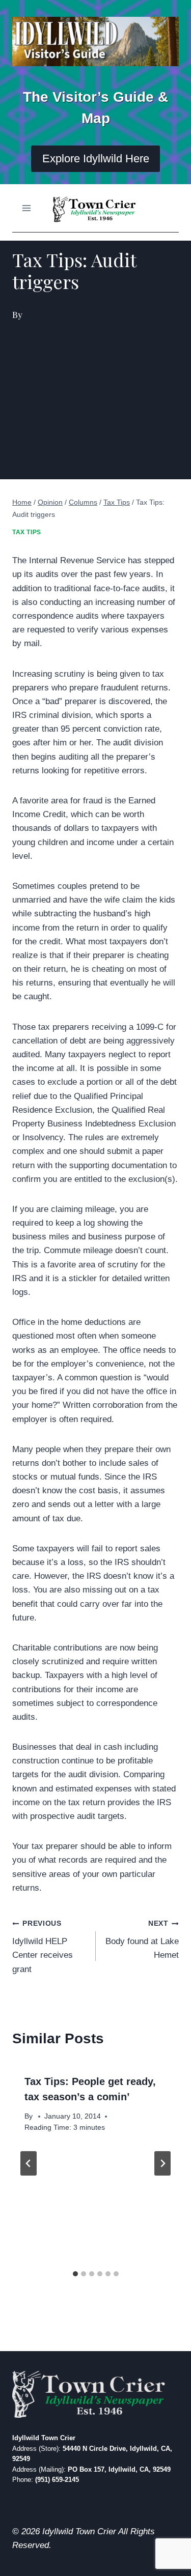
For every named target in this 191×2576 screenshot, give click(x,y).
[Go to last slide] (29, 2163)
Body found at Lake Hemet (142, 1940)
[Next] (162, 2163)
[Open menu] (27, 208)
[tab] (75, 2274)
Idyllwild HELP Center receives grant (43, 1947)
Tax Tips (27, 532)
